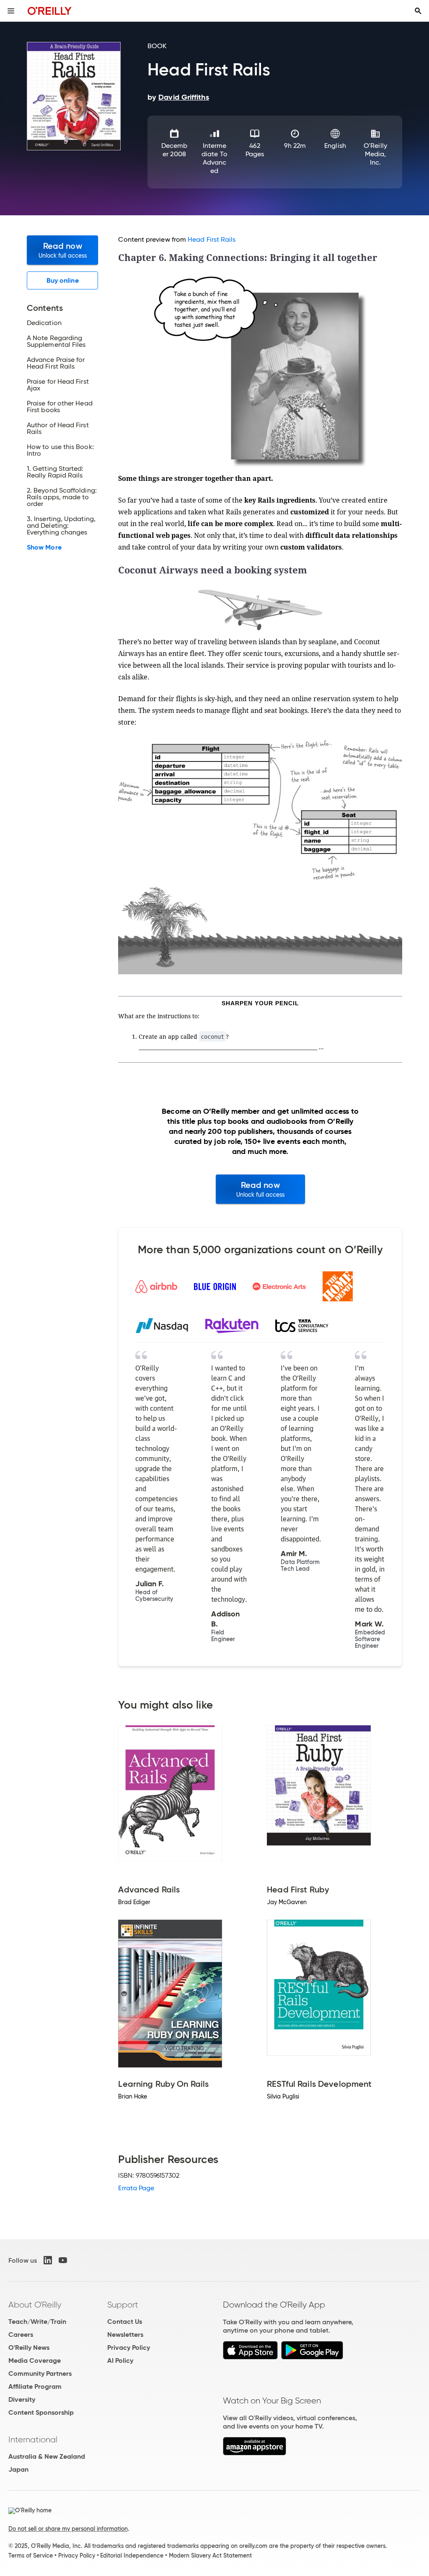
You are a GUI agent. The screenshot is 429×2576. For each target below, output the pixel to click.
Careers (21, 2335)
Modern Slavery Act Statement (210, 2555)
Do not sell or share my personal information (68, 2529)
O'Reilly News (29, 2348)
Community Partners (40, 2373)
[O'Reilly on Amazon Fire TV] (255, 2453)
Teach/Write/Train (37, 2322)
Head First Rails (212, 239)
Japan (18, 2469)
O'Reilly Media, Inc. (375, 154)
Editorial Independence (132, 2555)
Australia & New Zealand (47, 2456)
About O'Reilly (35, 2305)
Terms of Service (31, 2555)
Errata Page (136, 2188)
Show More (44, 547)
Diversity (22, 2399)
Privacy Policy (129, 2348)
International (33, 2439)
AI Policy (120, 2360)
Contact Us (125, 2322)
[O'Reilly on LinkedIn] (48, 2260)
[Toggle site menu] (11, 11)
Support (123, 2305)
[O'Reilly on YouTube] (63, 2260)
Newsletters (125, 2335)
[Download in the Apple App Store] (250, 2357)
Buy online (63, 280)
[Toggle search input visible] (418, 11)
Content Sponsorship (41, 2412)
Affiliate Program (35, 2386)
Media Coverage (35, 2360)
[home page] (50, 11)
